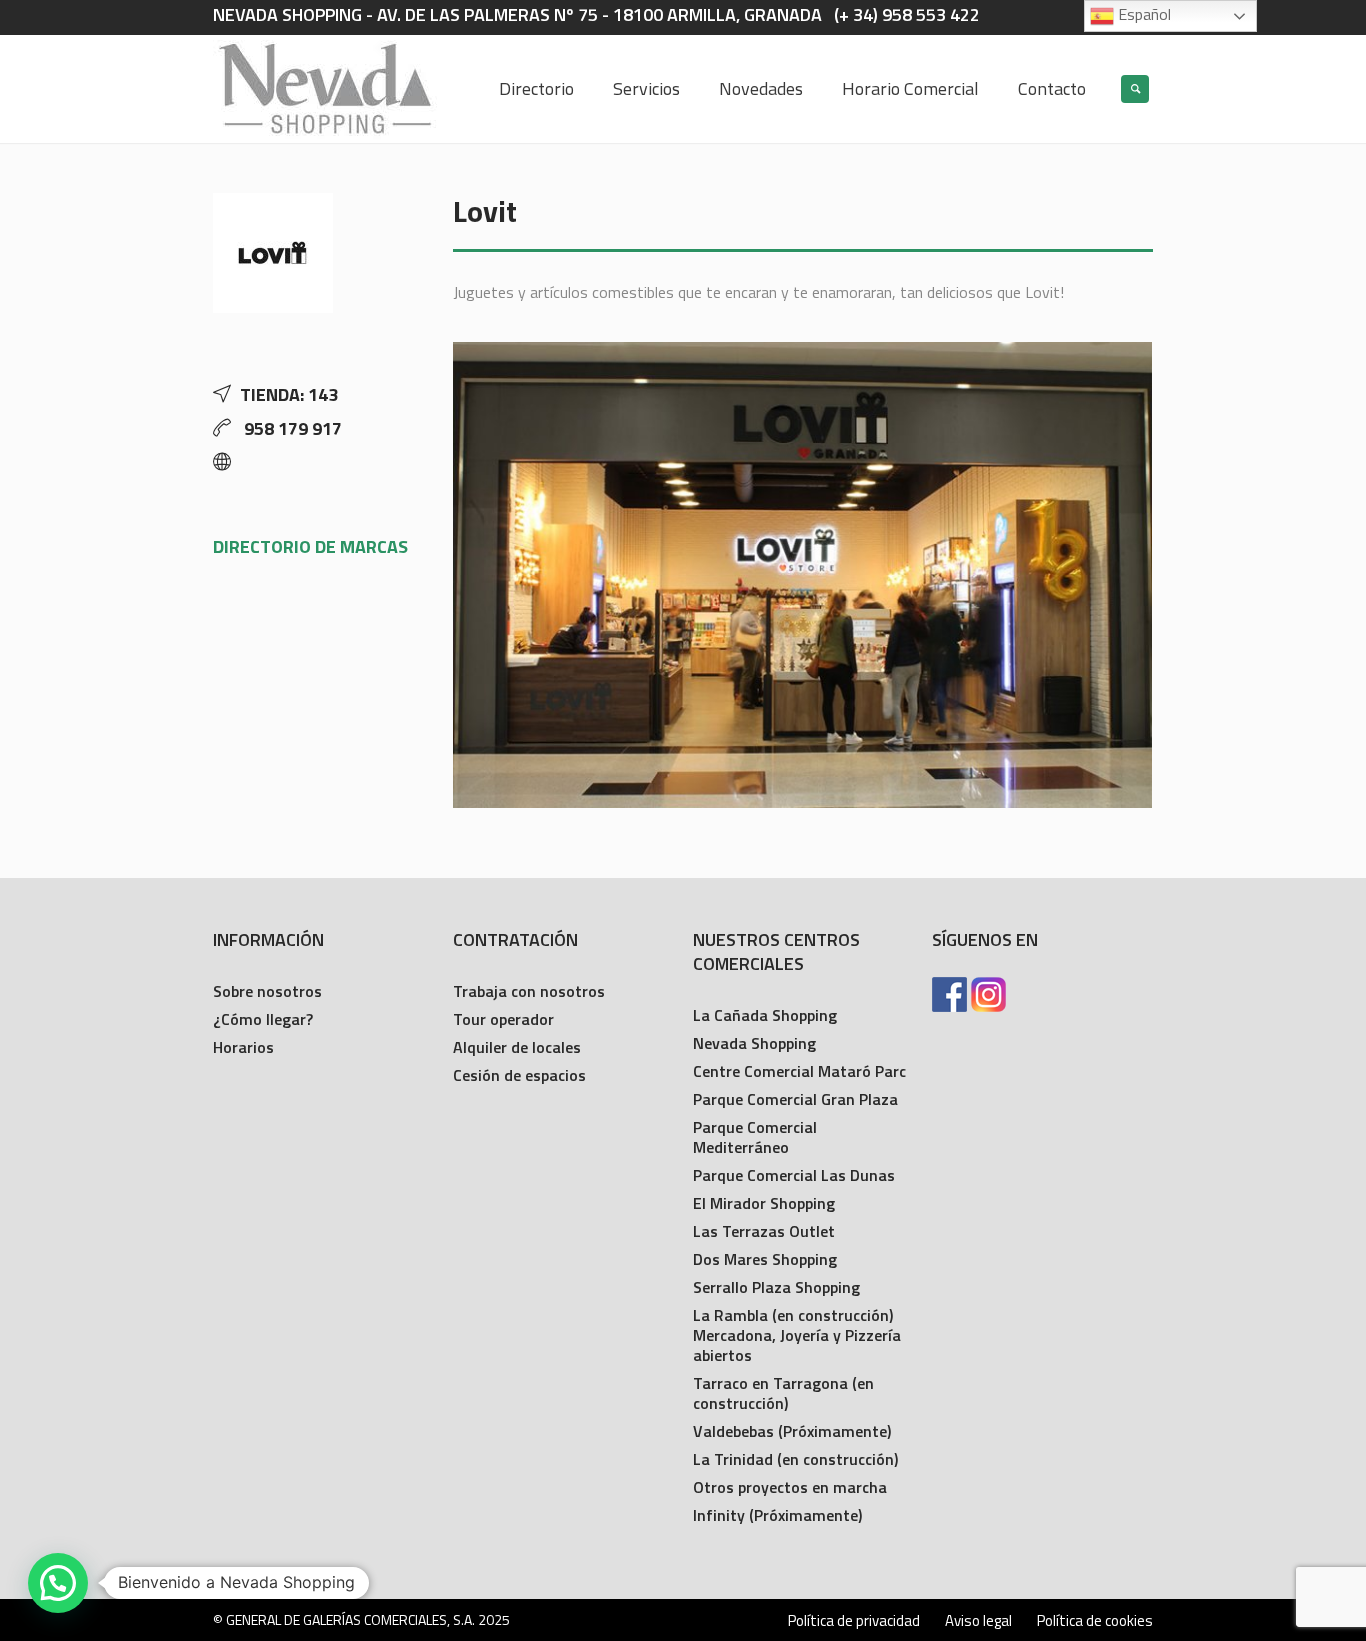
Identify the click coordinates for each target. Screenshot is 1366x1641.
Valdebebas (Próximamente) (792, 1431)
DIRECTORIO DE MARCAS (310, 546)
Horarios (243, 1047)
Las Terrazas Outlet (764, 1231)
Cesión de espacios (519, 1075)
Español (1142, 14)
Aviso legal (978, 1621)
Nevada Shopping (754, 1043)
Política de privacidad (854, 1621)
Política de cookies (1095, 1621)
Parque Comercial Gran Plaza (795, 1099)
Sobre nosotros (267, 991)
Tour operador (503, 1019)
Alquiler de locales (517, 1047)
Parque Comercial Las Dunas (794, 1175)
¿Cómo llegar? (263, 1019)
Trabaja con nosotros (529, 991)
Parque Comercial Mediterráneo (755, 1137)
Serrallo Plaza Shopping (776, 1287)
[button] (58, 1583)
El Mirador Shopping (764, 1203)
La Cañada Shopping (765, 1015)
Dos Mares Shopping (765, 1259)
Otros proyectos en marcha (790, 1487)
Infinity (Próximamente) (777, 1515)
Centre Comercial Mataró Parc (799, 1071)
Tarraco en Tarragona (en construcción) (783, 1393)
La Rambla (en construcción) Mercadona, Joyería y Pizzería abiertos (797, 1335)
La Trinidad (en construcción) (795, 1459)
